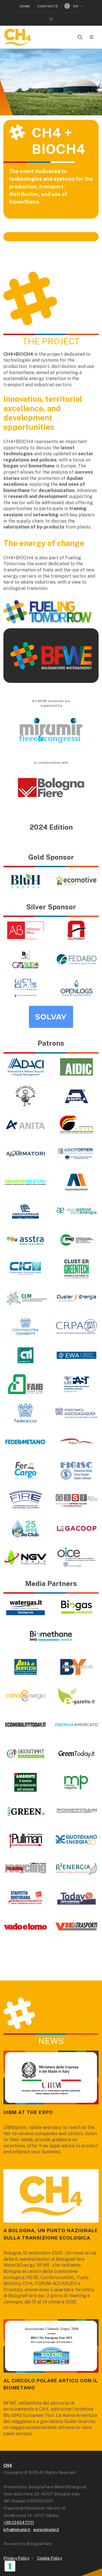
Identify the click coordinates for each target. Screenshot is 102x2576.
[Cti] (25, 1355)
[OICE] (76, 1557)
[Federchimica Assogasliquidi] (76, 1413)
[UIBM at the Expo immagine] (51, 2077)
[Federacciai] (25, 1413)
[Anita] (25, 1125)
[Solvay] (51, 1017)
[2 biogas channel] (76, 1607)
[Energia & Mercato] (76, 1725)
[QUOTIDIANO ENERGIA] (76, 1840)
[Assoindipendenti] (76, 1182)
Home (25, 6)
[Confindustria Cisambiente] (25, 1326)
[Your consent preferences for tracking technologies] (10, 2566)
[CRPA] (76, 1326)
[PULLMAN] (25, 1840)
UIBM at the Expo (28, 2112)
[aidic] (76, 1067)
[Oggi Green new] (25, 1811)
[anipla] (76, 1096)
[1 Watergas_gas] (25, 1607)
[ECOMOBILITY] (25, 1725)
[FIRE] (25, 1500)
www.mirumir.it (46, 2530)
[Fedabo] (76, 959)
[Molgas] (25, 988)
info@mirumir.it (17, 2530)
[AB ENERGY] (25, 930)
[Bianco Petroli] (25, 959)
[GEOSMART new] (25, 1753)
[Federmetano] (25, 1442)
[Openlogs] (76, 988)
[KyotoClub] (25, 1528)
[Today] (76, 1898)
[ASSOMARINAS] (25, 1211)
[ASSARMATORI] (25, 1153)
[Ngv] (25, 1557)
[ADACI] (25, 1067)
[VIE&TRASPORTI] (76, 1926)
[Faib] (25, 1384)
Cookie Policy (50, 2558)
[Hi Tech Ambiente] (25, 1782)
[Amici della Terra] (25, 1096)
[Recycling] (25, 1869)
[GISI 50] (76, 1500)
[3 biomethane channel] (51, 1636)
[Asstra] (25, 1240)
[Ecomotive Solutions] (76, 881)
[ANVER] (76, 1125)
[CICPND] (76, 1240)
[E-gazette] (76, 1696)
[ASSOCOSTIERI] (76, 1153)
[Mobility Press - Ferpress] (76, 1782)
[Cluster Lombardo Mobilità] (25, 1298)
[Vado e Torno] (25, 1926)
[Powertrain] (76, 1811)
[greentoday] (76, 1753)
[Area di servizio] (25, 1667)
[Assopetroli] (76, 1211)
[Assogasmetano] (25, 1182)
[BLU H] (25, 881)
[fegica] (76, 1442)
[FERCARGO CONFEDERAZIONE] (25, 1471)
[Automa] (76, 930)
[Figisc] (76, 1471)
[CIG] (25, 1269)
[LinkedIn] (51, 19)
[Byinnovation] (76, 1667)
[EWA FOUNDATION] (76, 1355)
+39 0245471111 (19, 2523)
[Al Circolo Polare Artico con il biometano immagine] (51, 2346)
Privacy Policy (16, 2558)
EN (76, 6)
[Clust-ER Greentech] (76, 1269)
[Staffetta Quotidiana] (25, 1898)
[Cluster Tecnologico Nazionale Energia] (76, 1298)
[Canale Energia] (25, 1696)
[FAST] (76, 1384)
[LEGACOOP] (76, 1528)
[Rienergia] (76, 1869)
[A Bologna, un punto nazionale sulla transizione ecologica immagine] (51, 2196)
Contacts (47, 6)
